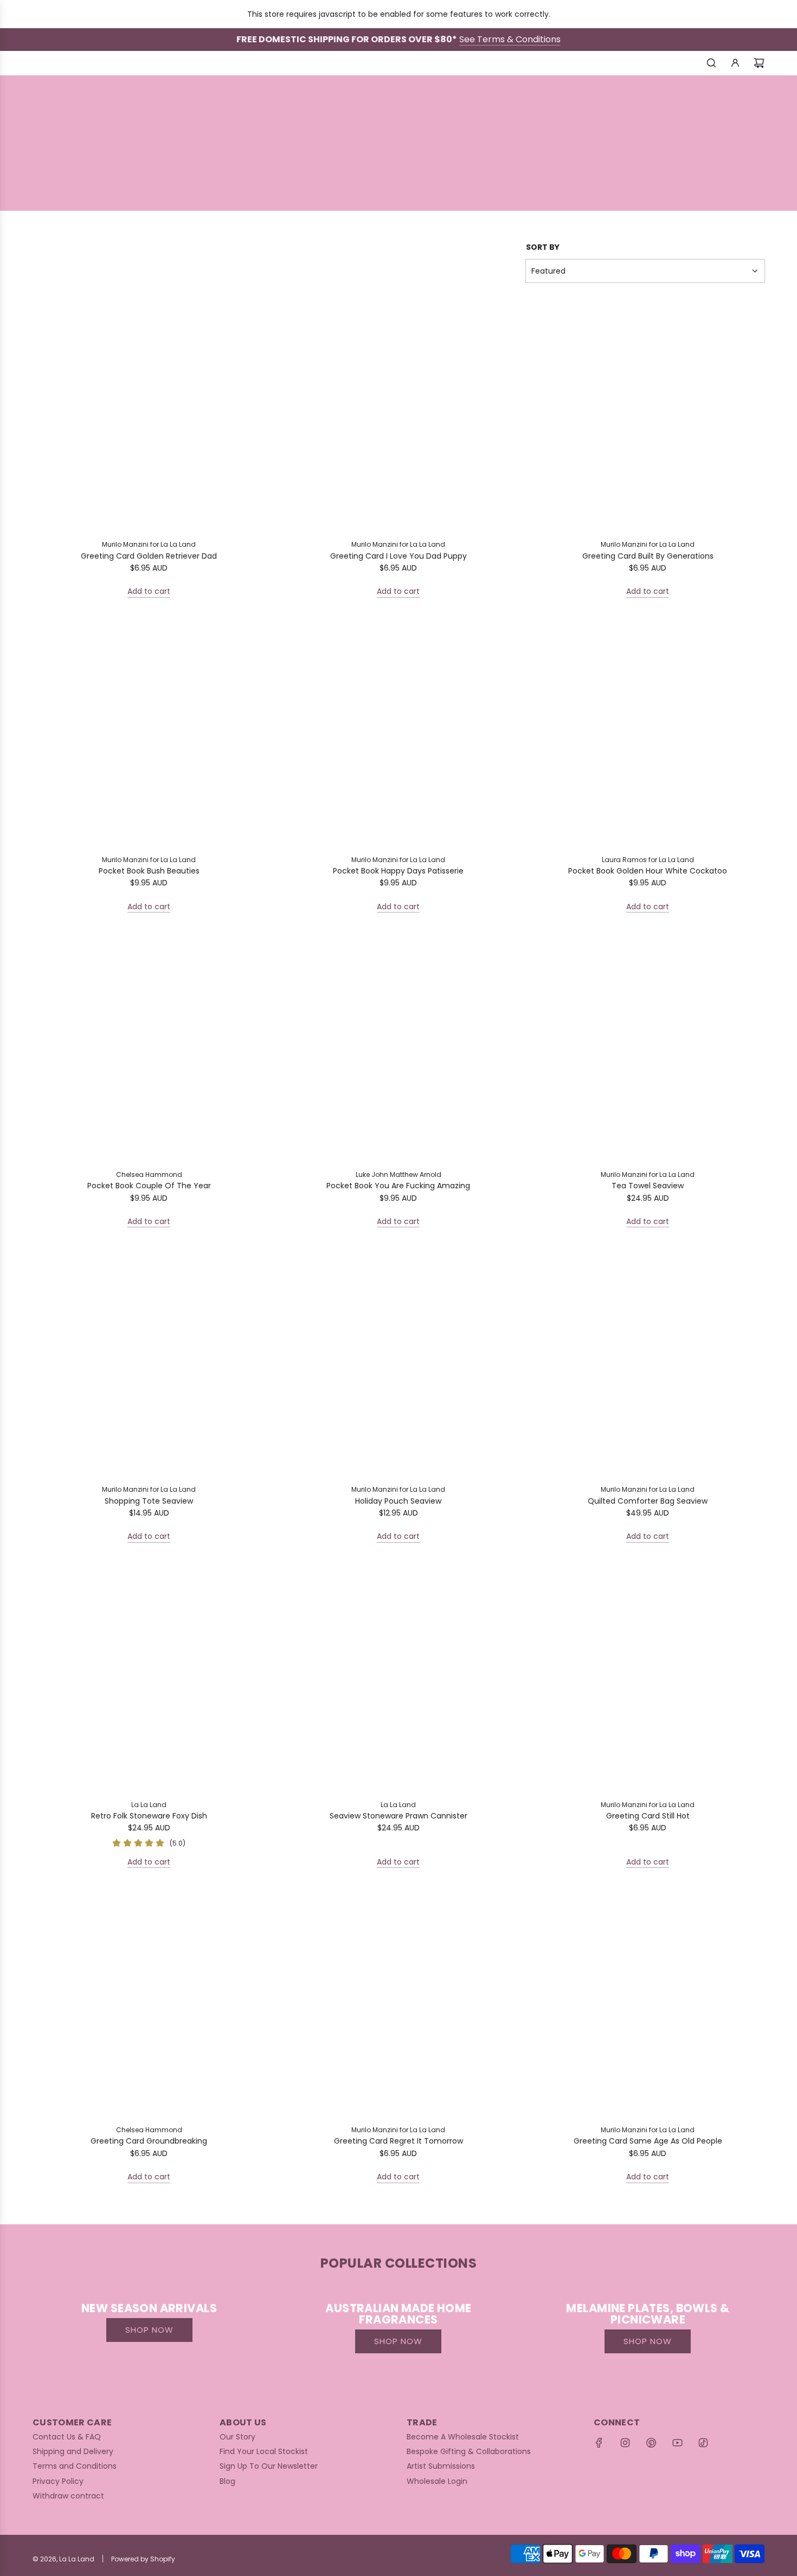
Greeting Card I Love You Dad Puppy (398, 556)
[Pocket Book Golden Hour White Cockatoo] (648, 730)
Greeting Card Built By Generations (648, 556)
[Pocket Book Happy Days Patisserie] (398, 730)
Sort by (543, 247)
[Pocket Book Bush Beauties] (149, 730)
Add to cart (149, 591)
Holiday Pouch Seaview (398, 1501)
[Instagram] (625, 2443)
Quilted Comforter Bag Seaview (648, 1501)
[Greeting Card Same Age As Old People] (648, 2001)
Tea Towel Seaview (648, 1186)
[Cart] (759, 63)
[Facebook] (599, 2443)
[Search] (711, 63)
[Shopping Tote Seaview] (149, 1360)
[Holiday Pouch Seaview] (398, 1360)
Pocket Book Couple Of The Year (149, 1186)
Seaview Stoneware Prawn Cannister (398, 1816)
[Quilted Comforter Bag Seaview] (648, 1360)
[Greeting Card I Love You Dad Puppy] (398, 415)
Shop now (149, 2330)
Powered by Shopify (143, 2559)
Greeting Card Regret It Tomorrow (398, 2141)
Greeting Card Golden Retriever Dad (149, 556)
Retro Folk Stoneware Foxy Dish (149, 1816)
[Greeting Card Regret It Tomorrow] (398, 2001)
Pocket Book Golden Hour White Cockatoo (648, 871)
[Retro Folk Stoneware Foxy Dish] (149, 1675)
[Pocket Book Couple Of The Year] (149, 1045)
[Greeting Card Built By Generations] (648, 415)
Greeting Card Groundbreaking (149, 2141)
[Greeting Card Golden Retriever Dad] (149, 415)
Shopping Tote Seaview (149, 1501)
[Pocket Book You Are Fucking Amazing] (398, 1045)
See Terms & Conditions (510, 39)
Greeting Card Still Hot (648, 1816)
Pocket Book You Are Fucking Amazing (398, 1186)
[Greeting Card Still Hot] (648, 1675)
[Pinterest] (651, 2443)
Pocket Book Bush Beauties (149, 871)
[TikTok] (703, 2443)
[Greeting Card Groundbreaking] (149, 2001)
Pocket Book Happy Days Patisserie (398, 871)
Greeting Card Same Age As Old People (648, 2141)
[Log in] (735, 63)
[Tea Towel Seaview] (648, 1045)
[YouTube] (677, 2443)
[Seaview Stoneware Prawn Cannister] (398, 1675)
